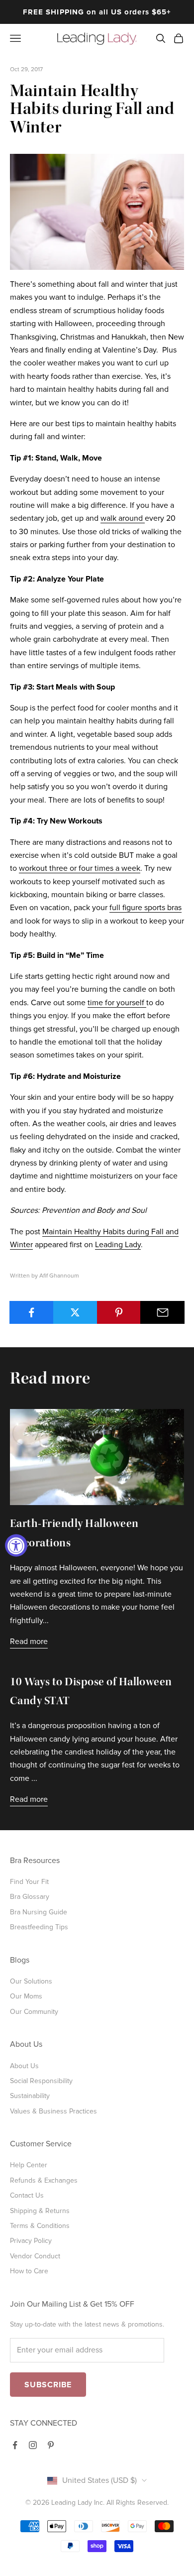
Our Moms (26, 1996)
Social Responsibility (41, 2081)
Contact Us (27, 2195)
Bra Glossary (30, 1897)
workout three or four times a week (80, 868)
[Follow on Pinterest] (51, 2445)
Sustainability (30, 2096)
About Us (24, 2066)
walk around (123, 518)
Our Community (34, 2012)
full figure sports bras (145, 908)
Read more (29, 1641)
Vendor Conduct (35, 2256)
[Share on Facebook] (32, 1312)
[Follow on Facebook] (15, 2445)
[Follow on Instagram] (33, 2445)
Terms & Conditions (40, 2226)
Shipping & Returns (40, 2211)
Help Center (29, 2165)
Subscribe (48, 2385)
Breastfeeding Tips (39, 1927)
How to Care (29, 2271)
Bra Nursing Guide (39, 1912)
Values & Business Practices (53, 2111)
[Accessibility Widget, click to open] (16, 1546)
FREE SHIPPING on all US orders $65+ (97, 12)
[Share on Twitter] (75, 1312)
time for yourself (117, 1003)
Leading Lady (118, 1245)
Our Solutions (31, 1981)
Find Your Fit (29, 1882)
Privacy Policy (31, 2241)
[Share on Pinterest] (119, 1312)
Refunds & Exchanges (44, 2180)
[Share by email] (162, 1312)
